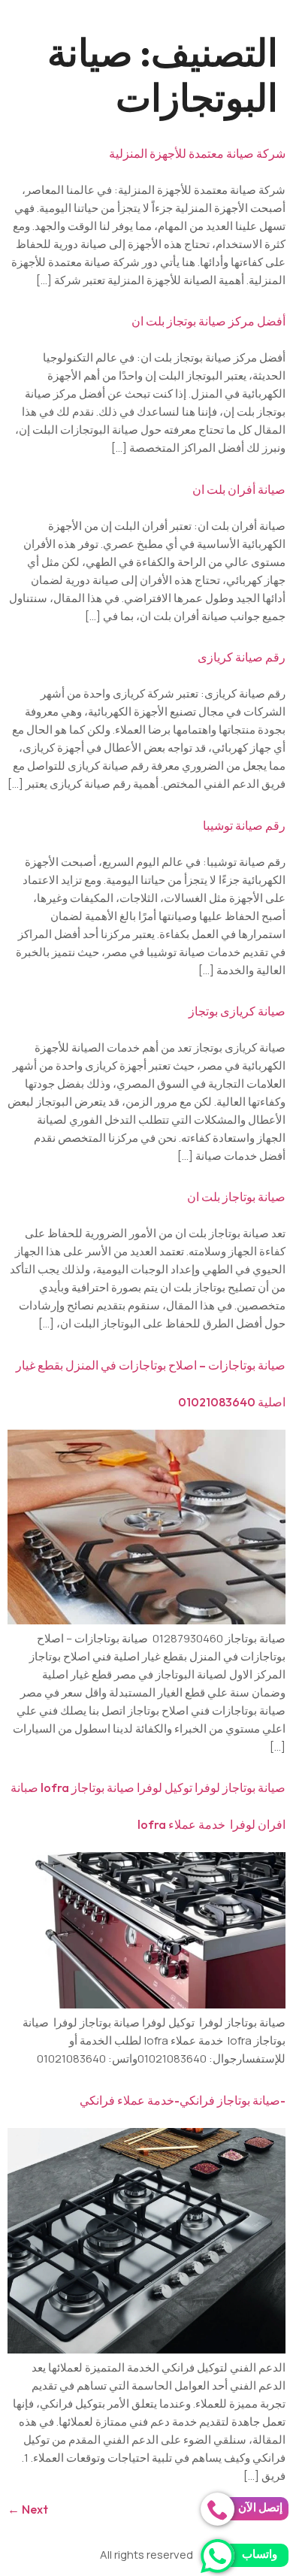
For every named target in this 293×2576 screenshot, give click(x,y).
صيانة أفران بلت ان (239, 489)
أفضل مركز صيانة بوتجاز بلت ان (208, 321)
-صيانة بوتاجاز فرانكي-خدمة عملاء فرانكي (183, 2100)
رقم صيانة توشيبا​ (244, 825)
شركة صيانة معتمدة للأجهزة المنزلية (197, 153)
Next (28, 2509)
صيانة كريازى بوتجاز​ (237, 1011)
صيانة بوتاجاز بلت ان (236, 1197)
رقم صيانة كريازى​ (242, 657)
